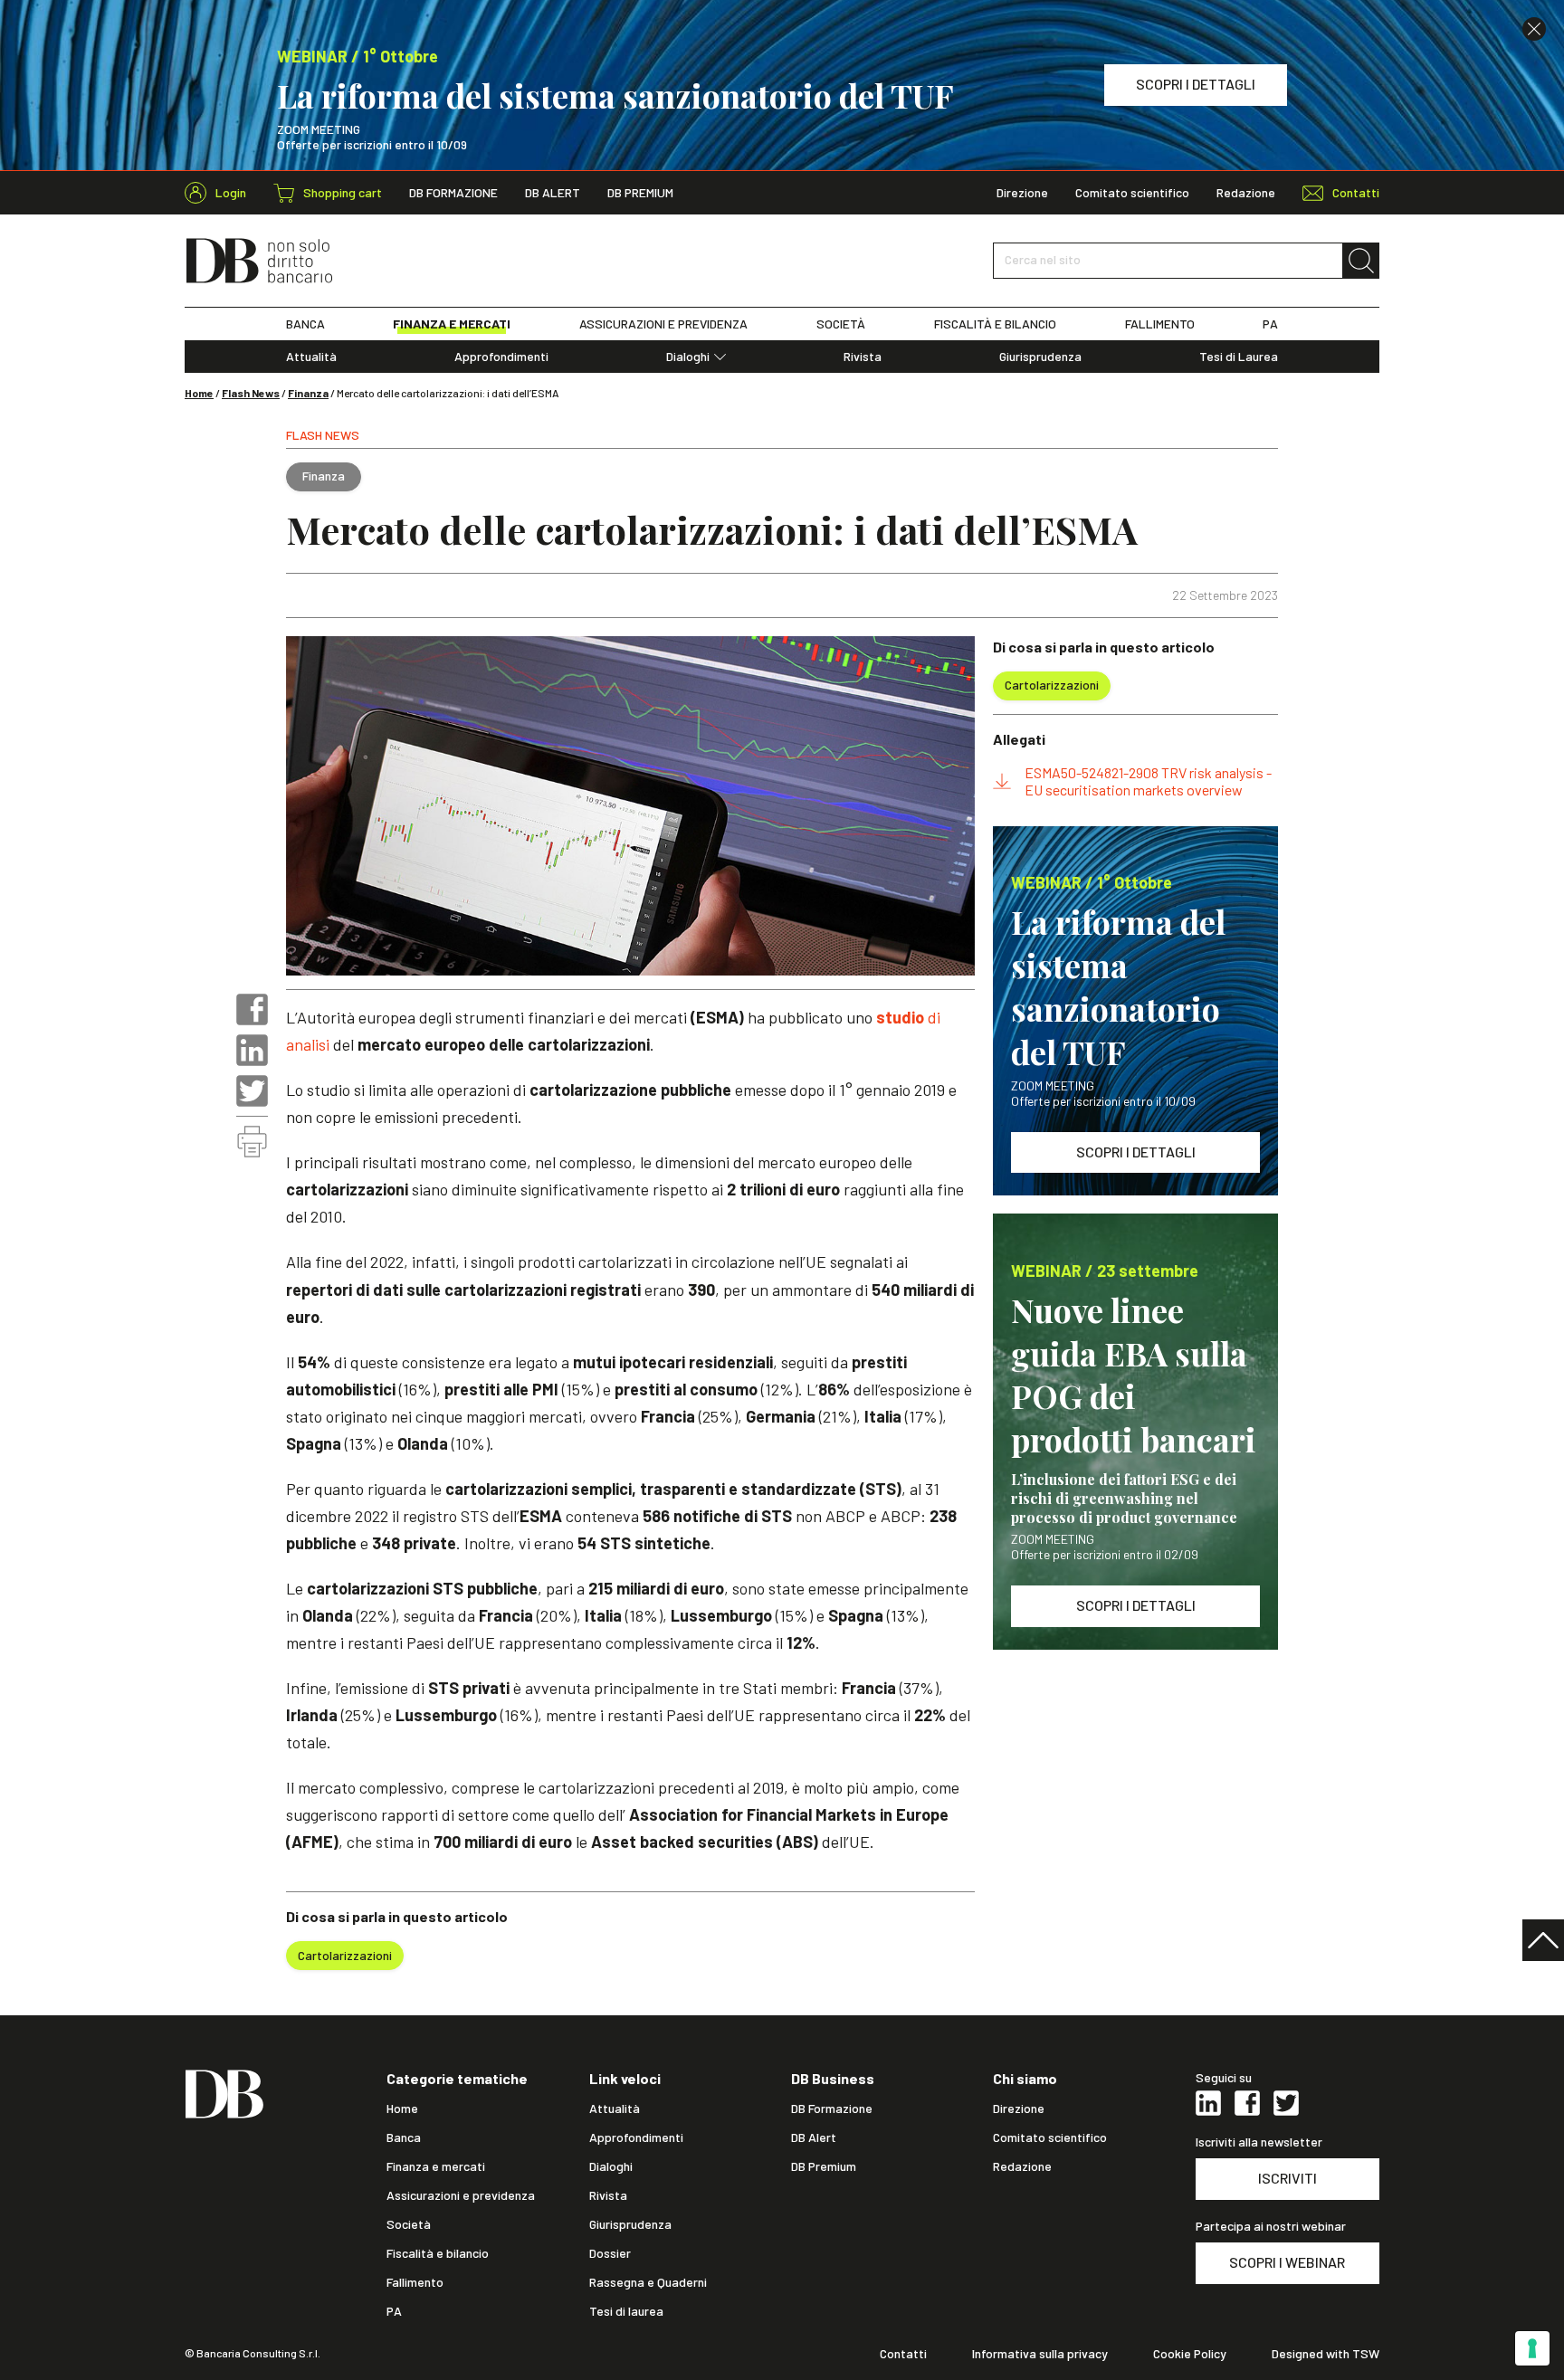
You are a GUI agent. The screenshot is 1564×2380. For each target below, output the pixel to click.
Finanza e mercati (436, 2166)
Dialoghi (688, 357)
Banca (404, 2137)
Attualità (311, 357)
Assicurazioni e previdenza (461, 2195)
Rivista (863, 357)
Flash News (251, 393)
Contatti (903, 2354)
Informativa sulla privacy (1040, 2354)
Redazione (1246, 193)
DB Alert (553, 193)
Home (199, 393)
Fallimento (415, 2282)
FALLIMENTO (1160, 324)
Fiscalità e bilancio (438, 2253)
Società (409, 2224)
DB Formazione (453, 193)
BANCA (305, 324)
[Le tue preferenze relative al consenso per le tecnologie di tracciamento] (1532, 2348)
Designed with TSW (1326, 2354)
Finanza (308, 393)
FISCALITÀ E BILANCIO (995, 324)
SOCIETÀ (841, 324)
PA (1270, 324)
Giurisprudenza (1040, 357)
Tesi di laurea (626, 2311)
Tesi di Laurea (1239, 357)
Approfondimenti (501, 357)
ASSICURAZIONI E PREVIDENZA (663, 324)
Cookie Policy (1190, 2354)
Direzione (1022, 193)
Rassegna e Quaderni (648, 2282)
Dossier (610, 2253)
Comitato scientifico (1132, 193)
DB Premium (640, 193)
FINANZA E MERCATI (452, 324)
